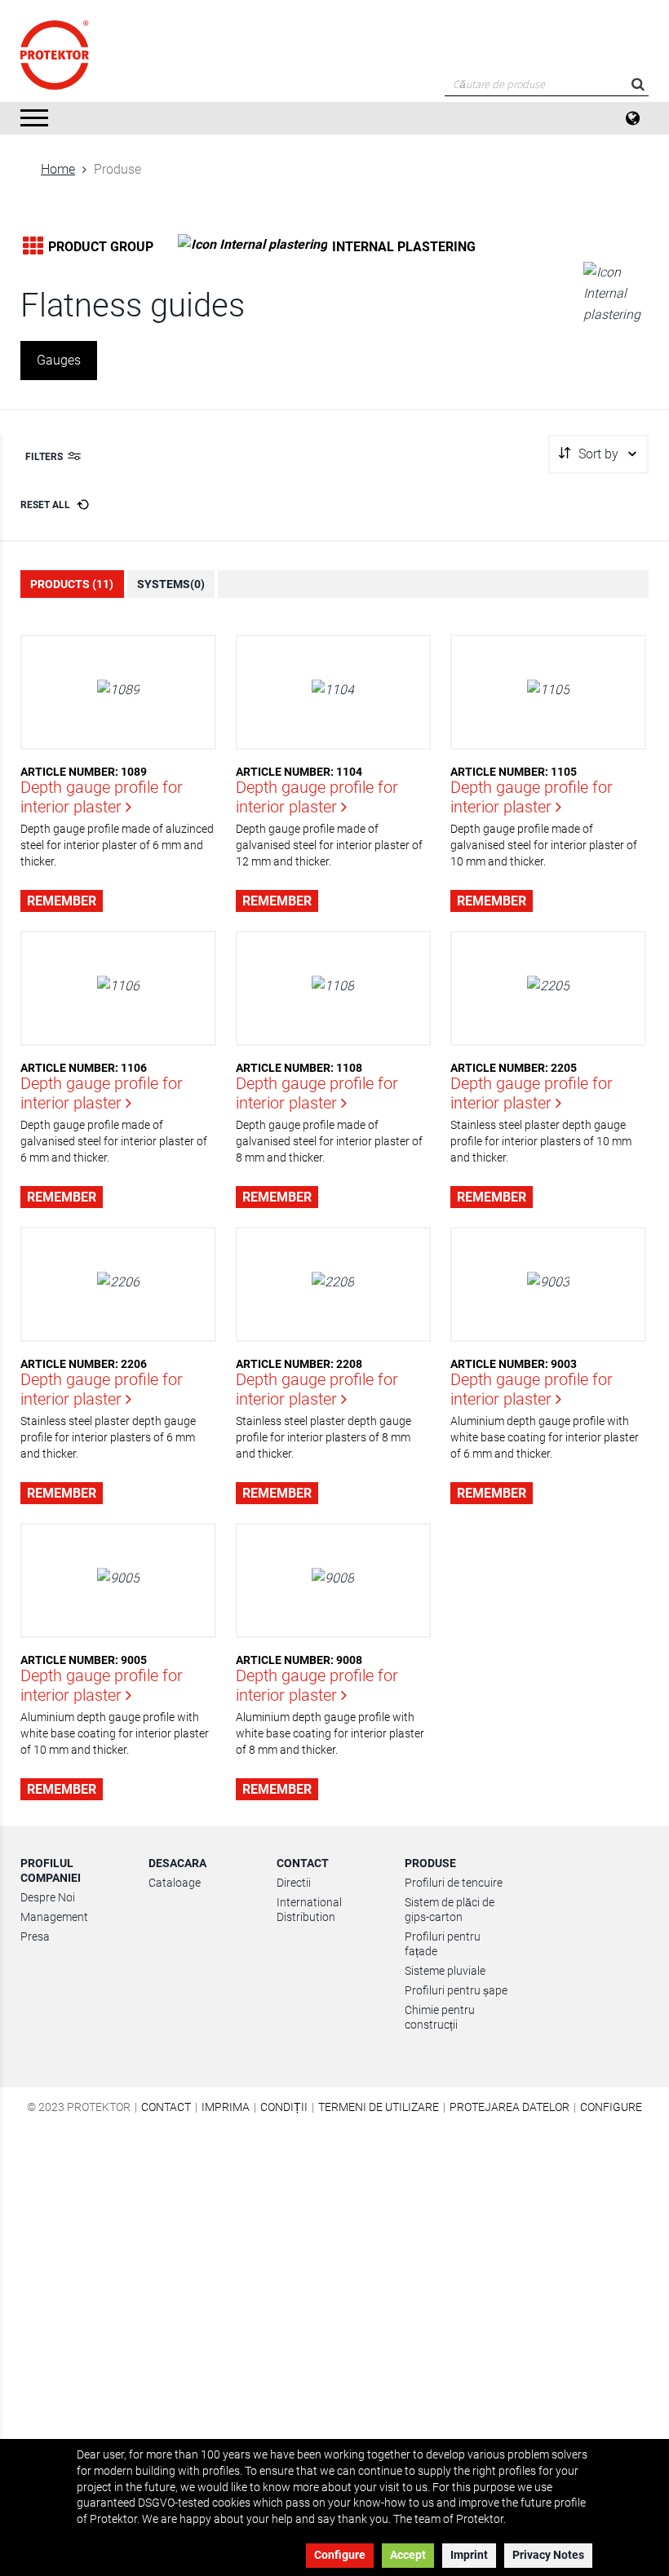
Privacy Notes (548, 2555)
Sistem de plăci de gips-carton (450, 1910)
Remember (62, 901)
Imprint (469, 2555)
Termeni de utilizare (379, 2107)
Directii (294, 1883)
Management (54, 1917)
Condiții (284, 2107)
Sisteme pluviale (445, 1971)
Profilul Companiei (51, 1870)
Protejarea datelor (510, 2107)
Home (58, 169)
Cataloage (175, 1883)
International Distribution (309, 1910)
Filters (44, 457)
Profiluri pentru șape (456, 1990)
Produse (430, 1863)
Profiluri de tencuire (454, 1883)
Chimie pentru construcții (440, 2017)
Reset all (45, 505)
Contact (303, 1863)
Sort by (598, 454)
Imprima (226, 2107)
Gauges (59, 360)
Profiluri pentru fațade (443, 1944)
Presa (35, 1936)
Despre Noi (48, 1897)
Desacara (177, 1863)
